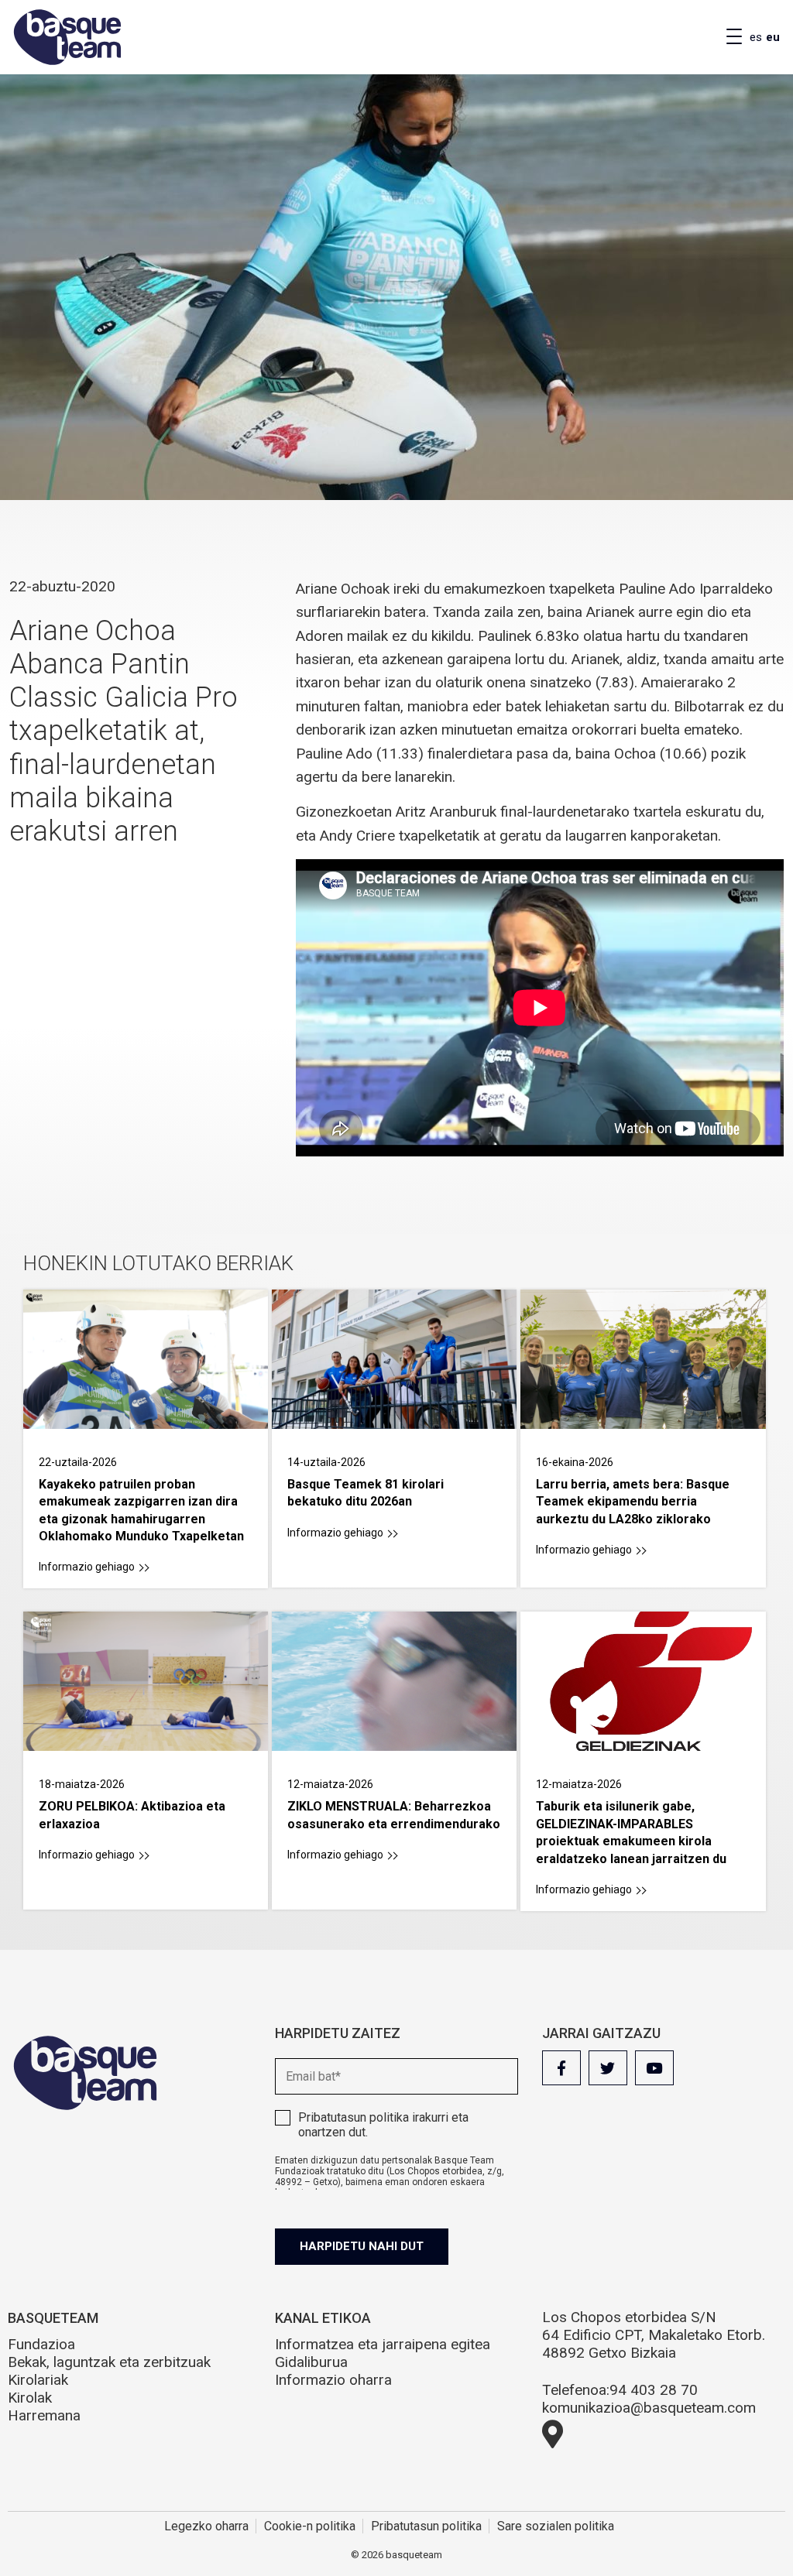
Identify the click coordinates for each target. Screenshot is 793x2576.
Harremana (44, 2415)
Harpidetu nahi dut (362, 2246)
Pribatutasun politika (354, 2117)
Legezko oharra (206, 2526)
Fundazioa (41, 2344)
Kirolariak (38, 2380)
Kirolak (30, 2398)
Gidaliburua (311, 2362)
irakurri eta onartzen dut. (383, 2125)
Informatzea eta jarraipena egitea (383, 2344)
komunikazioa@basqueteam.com (649, 2408)
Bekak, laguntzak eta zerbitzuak (109, 2362)
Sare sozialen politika (556, 2526)
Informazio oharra (333, 2380)
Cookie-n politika (310, 2526)
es (756, 37)
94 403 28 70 (654, 2390)
